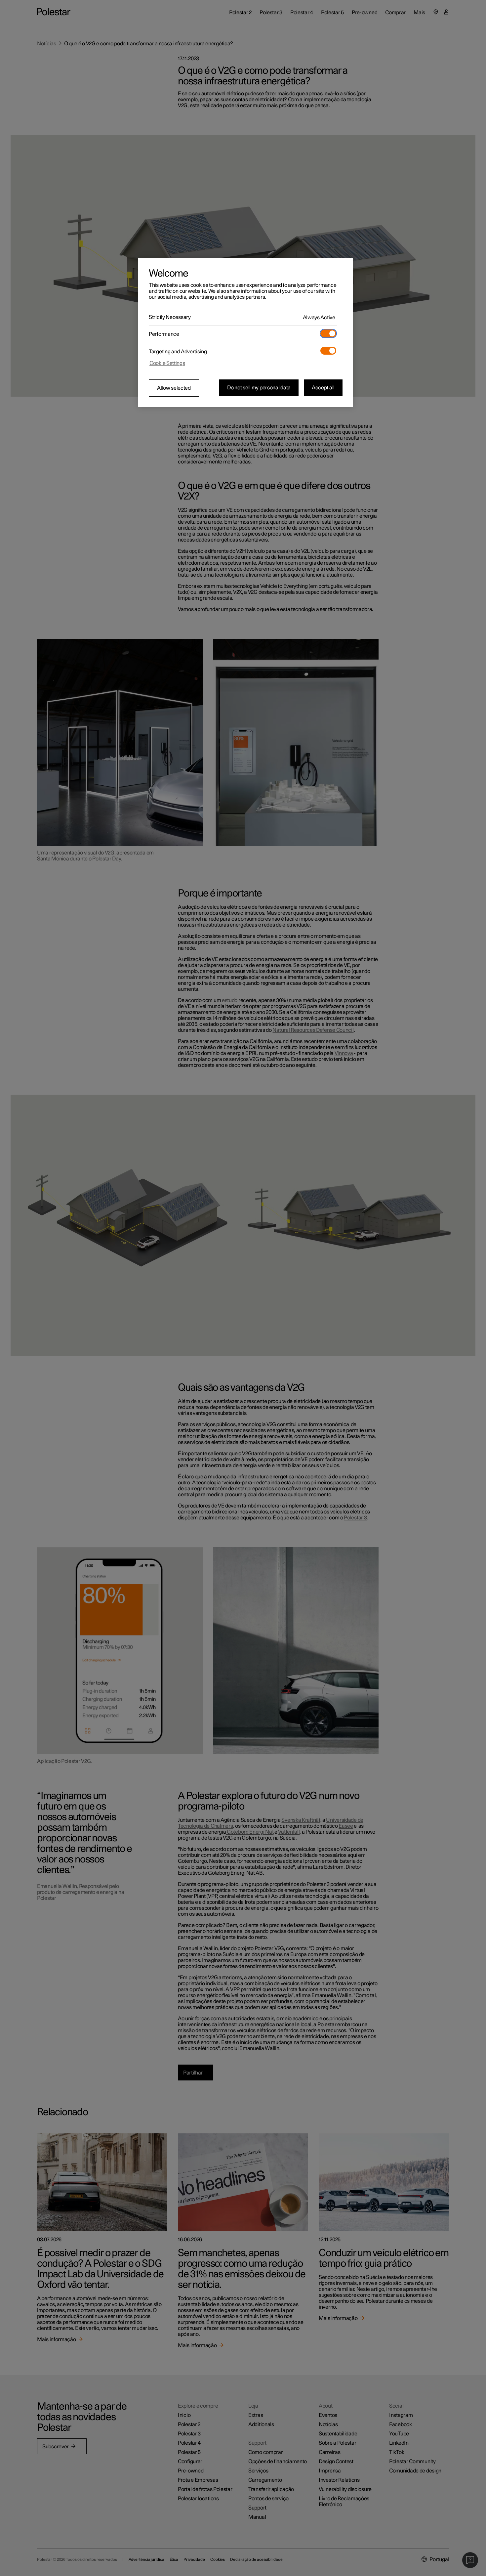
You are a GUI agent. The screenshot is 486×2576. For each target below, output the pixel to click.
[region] (246, 332)
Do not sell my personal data (259, 388)
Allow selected (174, 388)
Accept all (323, 388)
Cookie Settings (167, 363)
